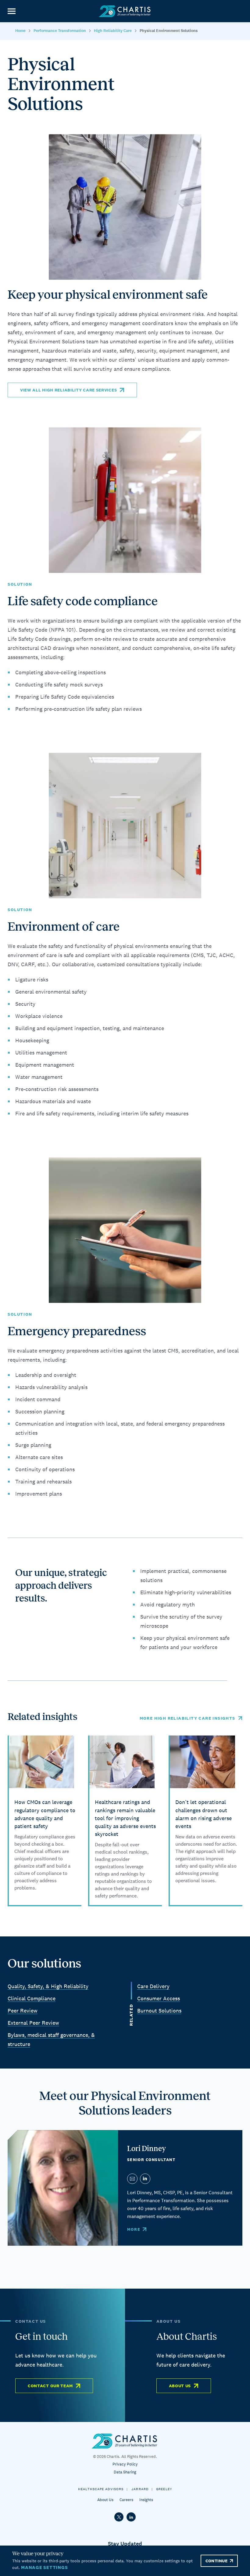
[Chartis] (125, 11)
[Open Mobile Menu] (11, 11)
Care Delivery (153, 1986)
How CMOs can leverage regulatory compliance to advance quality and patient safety (45, 1814)
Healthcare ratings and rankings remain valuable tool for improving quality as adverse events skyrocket (125, 1818)
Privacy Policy (125, 2464)
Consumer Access (159, 1998)
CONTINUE (216, 2561)
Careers (126, 2500)
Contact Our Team (50, 2386)
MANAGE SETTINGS (44, 2567)
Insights (146, 2500)
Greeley (164, 2489)
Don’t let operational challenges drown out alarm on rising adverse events (204, 1814)
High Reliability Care (113, 31)
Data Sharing (125, 2472)
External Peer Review (33, 2023)
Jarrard (140, 2489)
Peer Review (23, 2011)
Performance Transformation (60, 31)
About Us (180, 2386)
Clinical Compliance (32, 1998)
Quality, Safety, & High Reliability (48, 1986)
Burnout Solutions (159, 2011)
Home (20, 31)
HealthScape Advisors (101, 2489)
